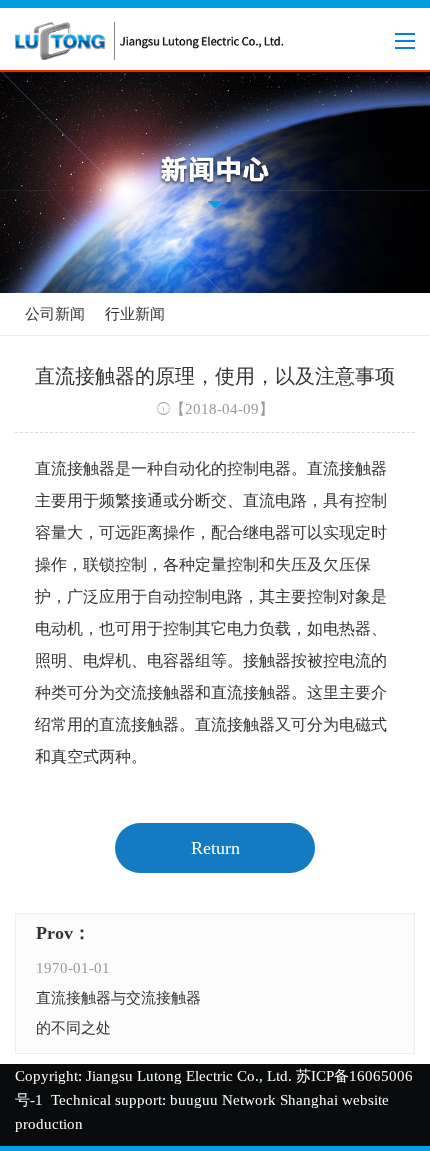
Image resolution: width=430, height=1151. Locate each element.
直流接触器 (75, 468)
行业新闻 (135, 314)
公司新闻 (55, 314)
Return (215, 848)
